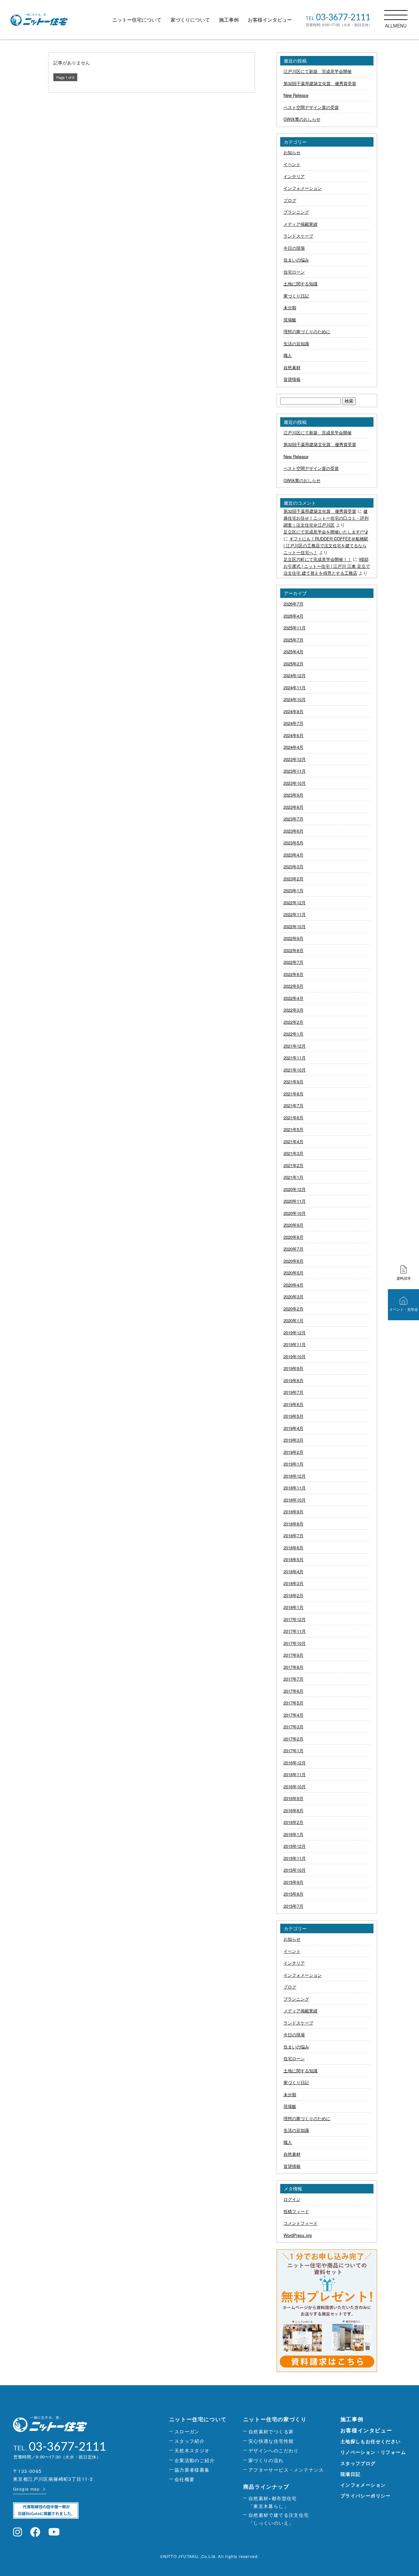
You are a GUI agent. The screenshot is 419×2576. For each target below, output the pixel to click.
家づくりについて (190, 19)
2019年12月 (295, 1333)
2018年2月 (293, 1595)
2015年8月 (293, 1894)
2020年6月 (293, 1261)
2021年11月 (295, 1058)
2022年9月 (293, 938)
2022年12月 (295, 902)
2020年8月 (293, 1237)
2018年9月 (293, 1512)
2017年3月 (293, 1727)
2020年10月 (295, 1213)
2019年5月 (293, 1416)
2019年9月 (293, 1368)
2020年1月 (293, 1320)
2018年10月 (295, 1500)
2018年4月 (293, 1571)
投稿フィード (296, 2211)
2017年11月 (295, 1631)
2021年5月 (293, 1129)
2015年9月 (293, 1882)
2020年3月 (293, 1297)
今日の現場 (294, 248)
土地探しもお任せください (371, 2441)
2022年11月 (295, 914)
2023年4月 (293, 855)
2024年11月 (295, 687)
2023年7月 (293, 819)
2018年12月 (295, 1476)
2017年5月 (293, 1703)
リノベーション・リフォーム (373, 2452)
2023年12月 (295, 759)
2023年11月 (295, 771)
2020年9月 (293, 1225)
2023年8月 (293, 807)
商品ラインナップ (266, 2486)
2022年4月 (293, 998)
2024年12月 (295, 675)
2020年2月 (293, 1309)
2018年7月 (293, 1535)
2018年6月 (293, 1548)
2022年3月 (293, 1010)
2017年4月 (293, 1715)
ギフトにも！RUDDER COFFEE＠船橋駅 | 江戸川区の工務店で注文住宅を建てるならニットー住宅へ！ (326, 545)
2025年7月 (293, 640)
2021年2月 (293, 1165)
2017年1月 (293, 1750)
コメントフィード (301, 2223)
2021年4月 (293, 1141)
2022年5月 (293, 986)
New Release (296, 95)
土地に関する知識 (301, 284)
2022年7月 (293, 962)
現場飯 (290, 320)
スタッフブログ (358, 2463)
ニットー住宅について (137, 19)
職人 (288, 355)
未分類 (290, 307)
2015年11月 (295, 1858)
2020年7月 (293, 1249)
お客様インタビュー (270, 19)
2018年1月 (293, 1607)
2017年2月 (293, 1739)
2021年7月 (293, 1105)
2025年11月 (295, 628)
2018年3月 (293, 1583)
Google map (26, 2489)
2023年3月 (293, 866)
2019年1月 (293, 1464)
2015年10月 (295, 1870)
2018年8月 (293, 1524)
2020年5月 (293, 1273)
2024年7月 (293, 723)
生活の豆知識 (296, 343)
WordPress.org (298, 2235)
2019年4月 (293, 1428)
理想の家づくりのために (307, 331)
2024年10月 (295, 699)
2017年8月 (293, 1667)
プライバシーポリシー (366, 2495)
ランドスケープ (298, 236)
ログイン (292, 2199)
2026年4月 (293, 616)
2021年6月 (293, 1117)
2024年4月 (293, 747)
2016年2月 (293, 1822)
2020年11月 (295, 1201)
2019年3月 (293, 1440)
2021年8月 (293, 1094)
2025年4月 (293, 651)
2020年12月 (295, 1189)
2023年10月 (295, 783)
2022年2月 (293, 1022)
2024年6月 (293, 735)
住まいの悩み (296, 260)
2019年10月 (295, 1356)
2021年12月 (295, 1046)
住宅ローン (294, 272)
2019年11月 (295, 1344)
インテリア (294, 176)
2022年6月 (293, 974)
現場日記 (351, 2474)
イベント (292, 164)
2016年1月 (293, 1834)
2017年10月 (295, 1643)
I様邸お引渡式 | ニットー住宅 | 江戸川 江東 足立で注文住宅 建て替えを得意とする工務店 (327, 566)
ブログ (290, 200)
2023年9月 (293, 795)
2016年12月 (295, 1763)
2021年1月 (293, 1177)
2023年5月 (293, 843)
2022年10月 (295, 926)
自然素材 (292, 367)
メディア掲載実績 (301, 224)
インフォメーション (303, 188)
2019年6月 (293, 1404)
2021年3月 (293, 1153)
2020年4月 (293, 1285)
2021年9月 (293, 1081)
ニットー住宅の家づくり (275, 2419)
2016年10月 (295, 1786)
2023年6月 (293, 831)
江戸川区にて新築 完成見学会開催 (318, 71)
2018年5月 (293, 1559)
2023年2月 (293, 879)
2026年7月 (293, 604)
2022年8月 (293, 950)
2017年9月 (293, 1655)
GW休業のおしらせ (302, 119)
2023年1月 (293, 890)
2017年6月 (293, 1691)
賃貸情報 (292, 379)
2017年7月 (293, 1679)
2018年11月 (295, 1488)
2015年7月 (293, 1906)
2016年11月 (295, 1774)
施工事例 (229, 19)
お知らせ (292, 152)
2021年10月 (295, 1070)
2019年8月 (293, 1380)
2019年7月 (293, 1392)
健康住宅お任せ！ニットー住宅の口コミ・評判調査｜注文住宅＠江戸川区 (326, 518)
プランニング (296, 212)
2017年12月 (295, 1619)
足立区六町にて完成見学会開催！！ (318, 559)
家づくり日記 (296, 296)
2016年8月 (293, 1810)
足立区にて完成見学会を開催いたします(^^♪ (326, 532)
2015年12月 (295, 1846)
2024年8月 (293, 711)
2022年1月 (293, 1034)
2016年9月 (293, 1798)
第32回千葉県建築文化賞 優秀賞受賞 (320, 83)
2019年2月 (293, 1452)
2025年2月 (293, 664)
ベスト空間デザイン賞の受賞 (311, 107)
